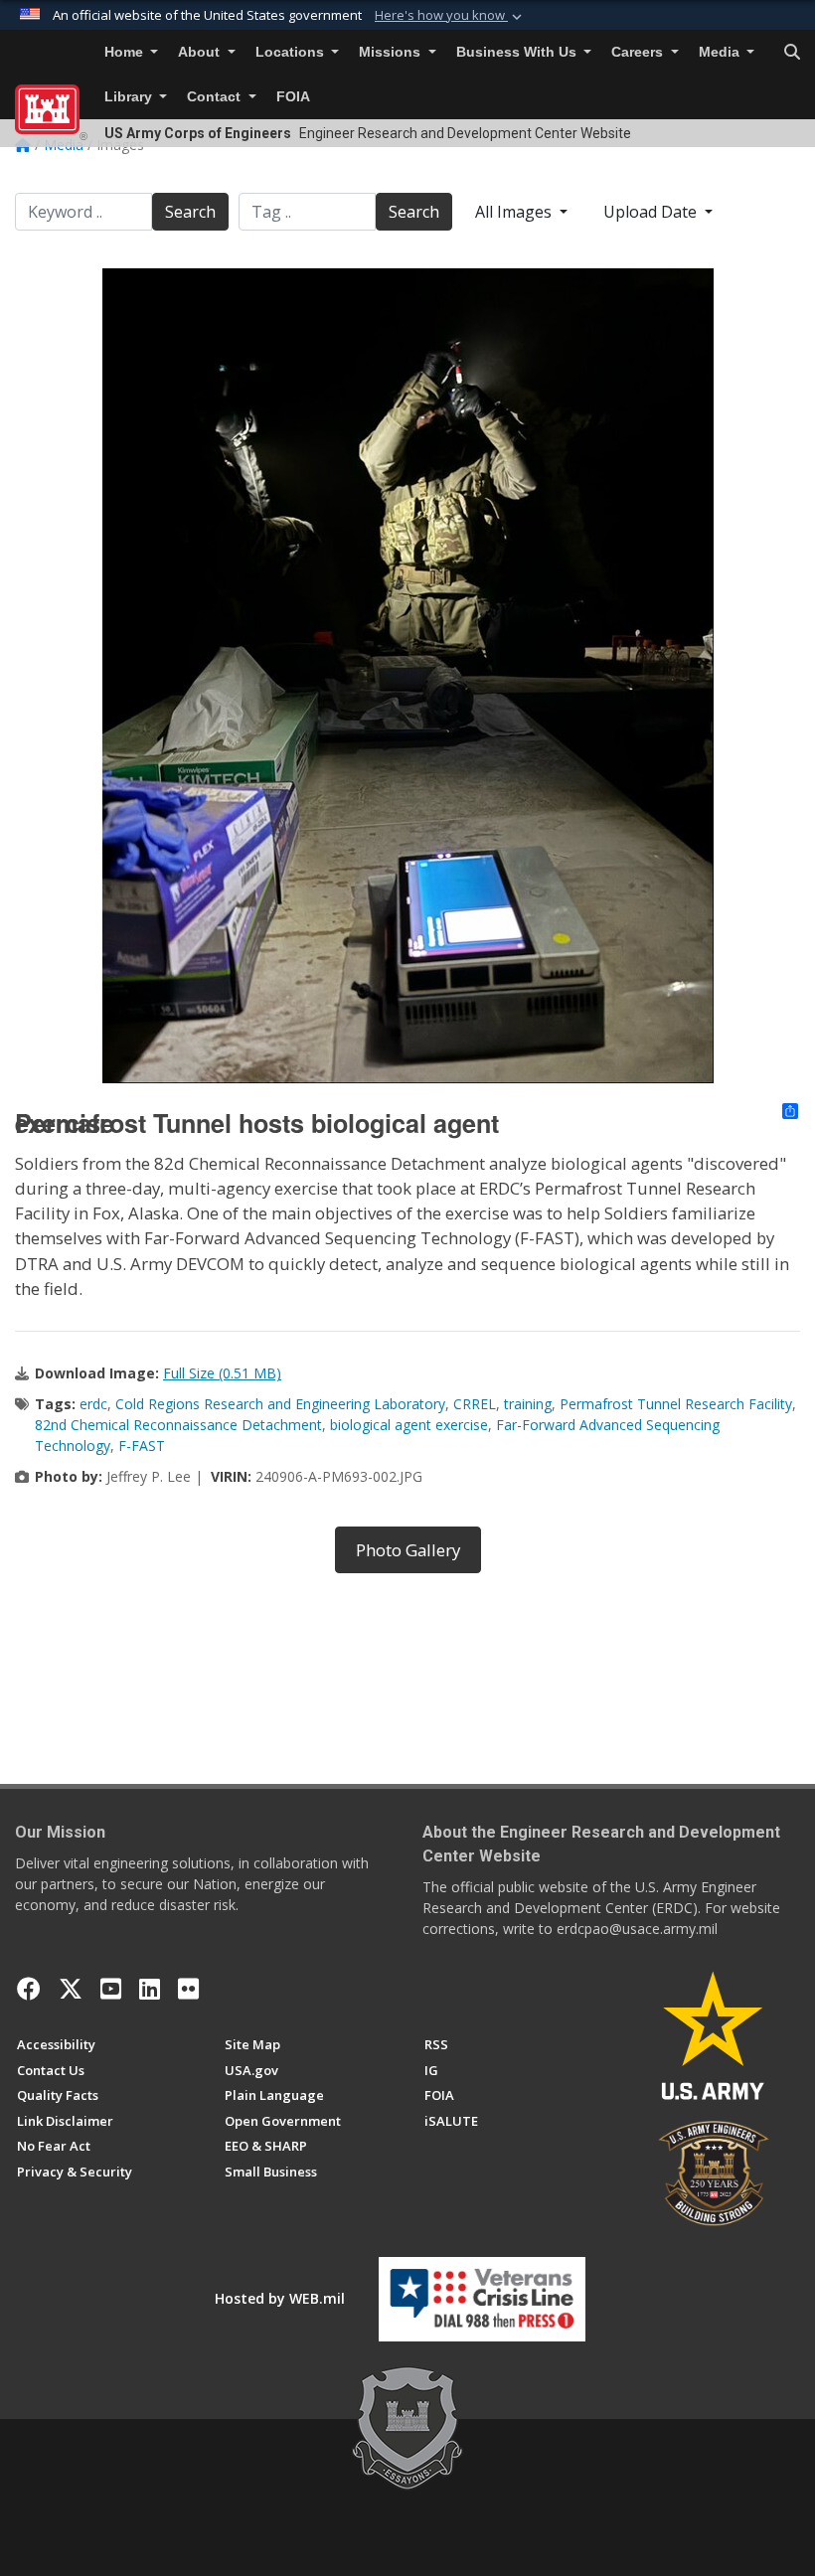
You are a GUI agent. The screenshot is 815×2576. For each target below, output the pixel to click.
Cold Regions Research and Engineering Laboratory (280, 1404)
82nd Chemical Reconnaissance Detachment (178, 1425)
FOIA (293, 97)
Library (130, 97)
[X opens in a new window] (71, 1989)
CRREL (475, 1404)
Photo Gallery (408, 1550)
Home (126, 52)
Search (190, 212)
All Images (515, 212)
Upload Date (652, 212)
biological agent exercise (409, 1425)
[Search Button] (792, 53)
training (528, 1404)
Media (721, 52)
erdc (93, 1404)
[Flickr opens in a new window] (188, 1989)
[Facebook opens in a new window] (29, 1989)
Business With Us (518, 52)
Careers (639, 52)
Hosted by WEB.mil (280, 2298)
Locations (292, 52)
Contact (216, 97)
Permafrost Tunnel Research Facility (676, 1404)
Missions (392, 52)
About (201, 52)
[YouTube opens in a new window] (111, 1989)
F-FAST (142, 1446)
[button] (450, 16)
